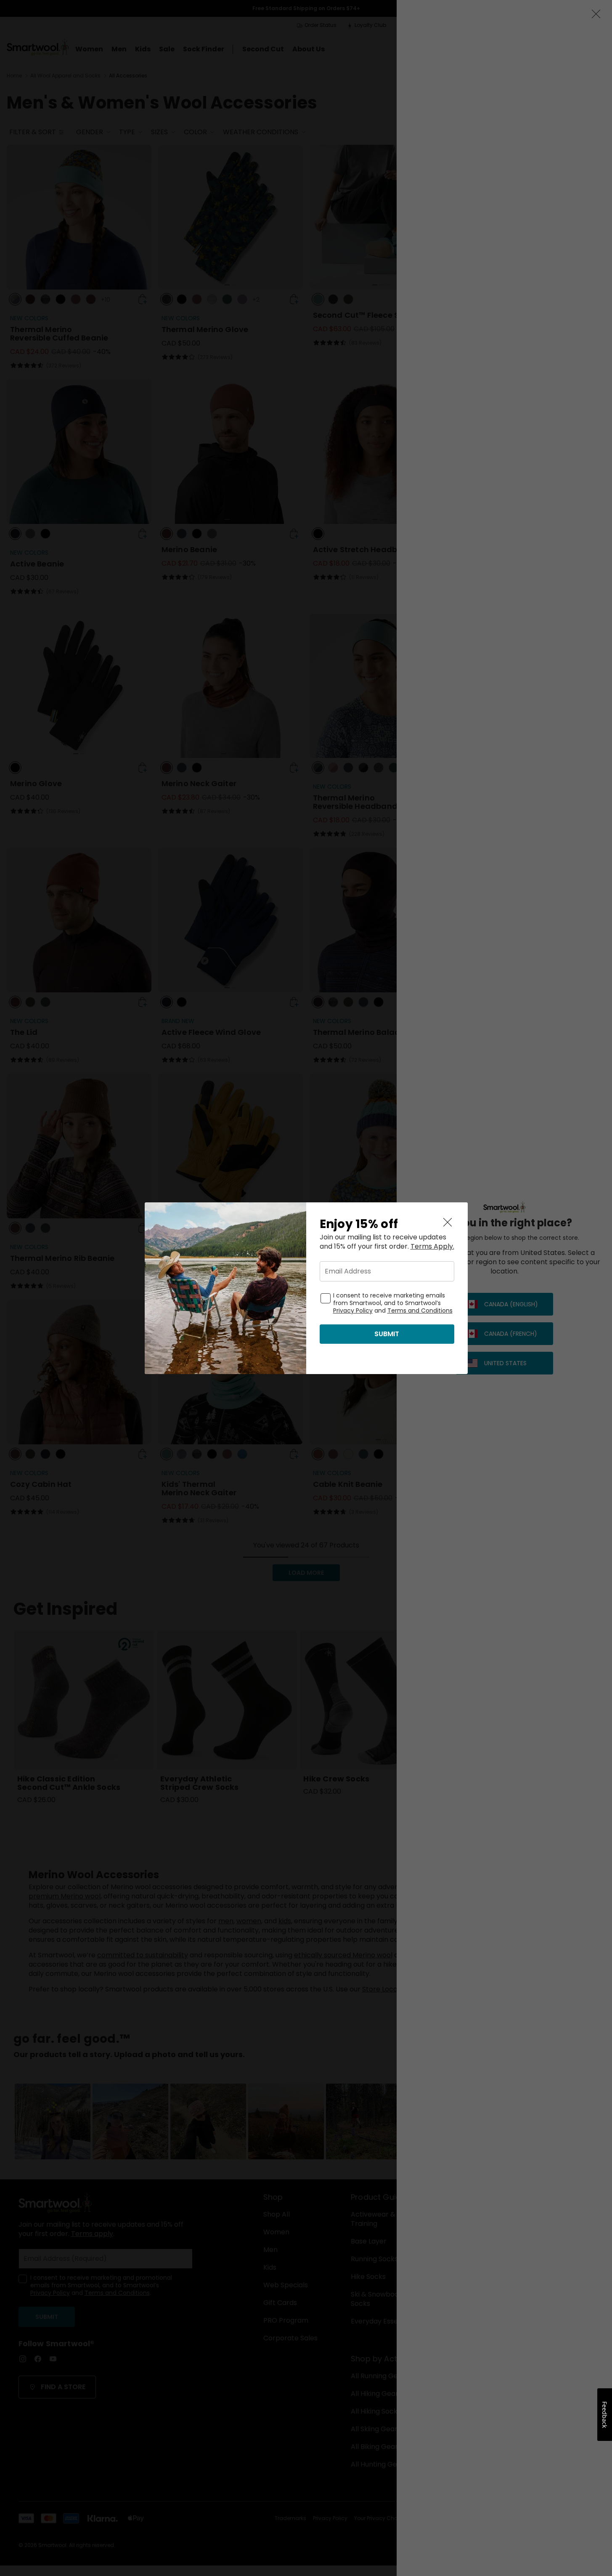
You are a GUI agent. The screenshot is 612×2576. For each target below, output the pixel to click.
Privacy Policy (353, 1311)
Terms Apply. (432, 1247)
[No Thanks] (448, 1223)
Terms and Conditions (420, 1311)
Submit (387, 1334)
